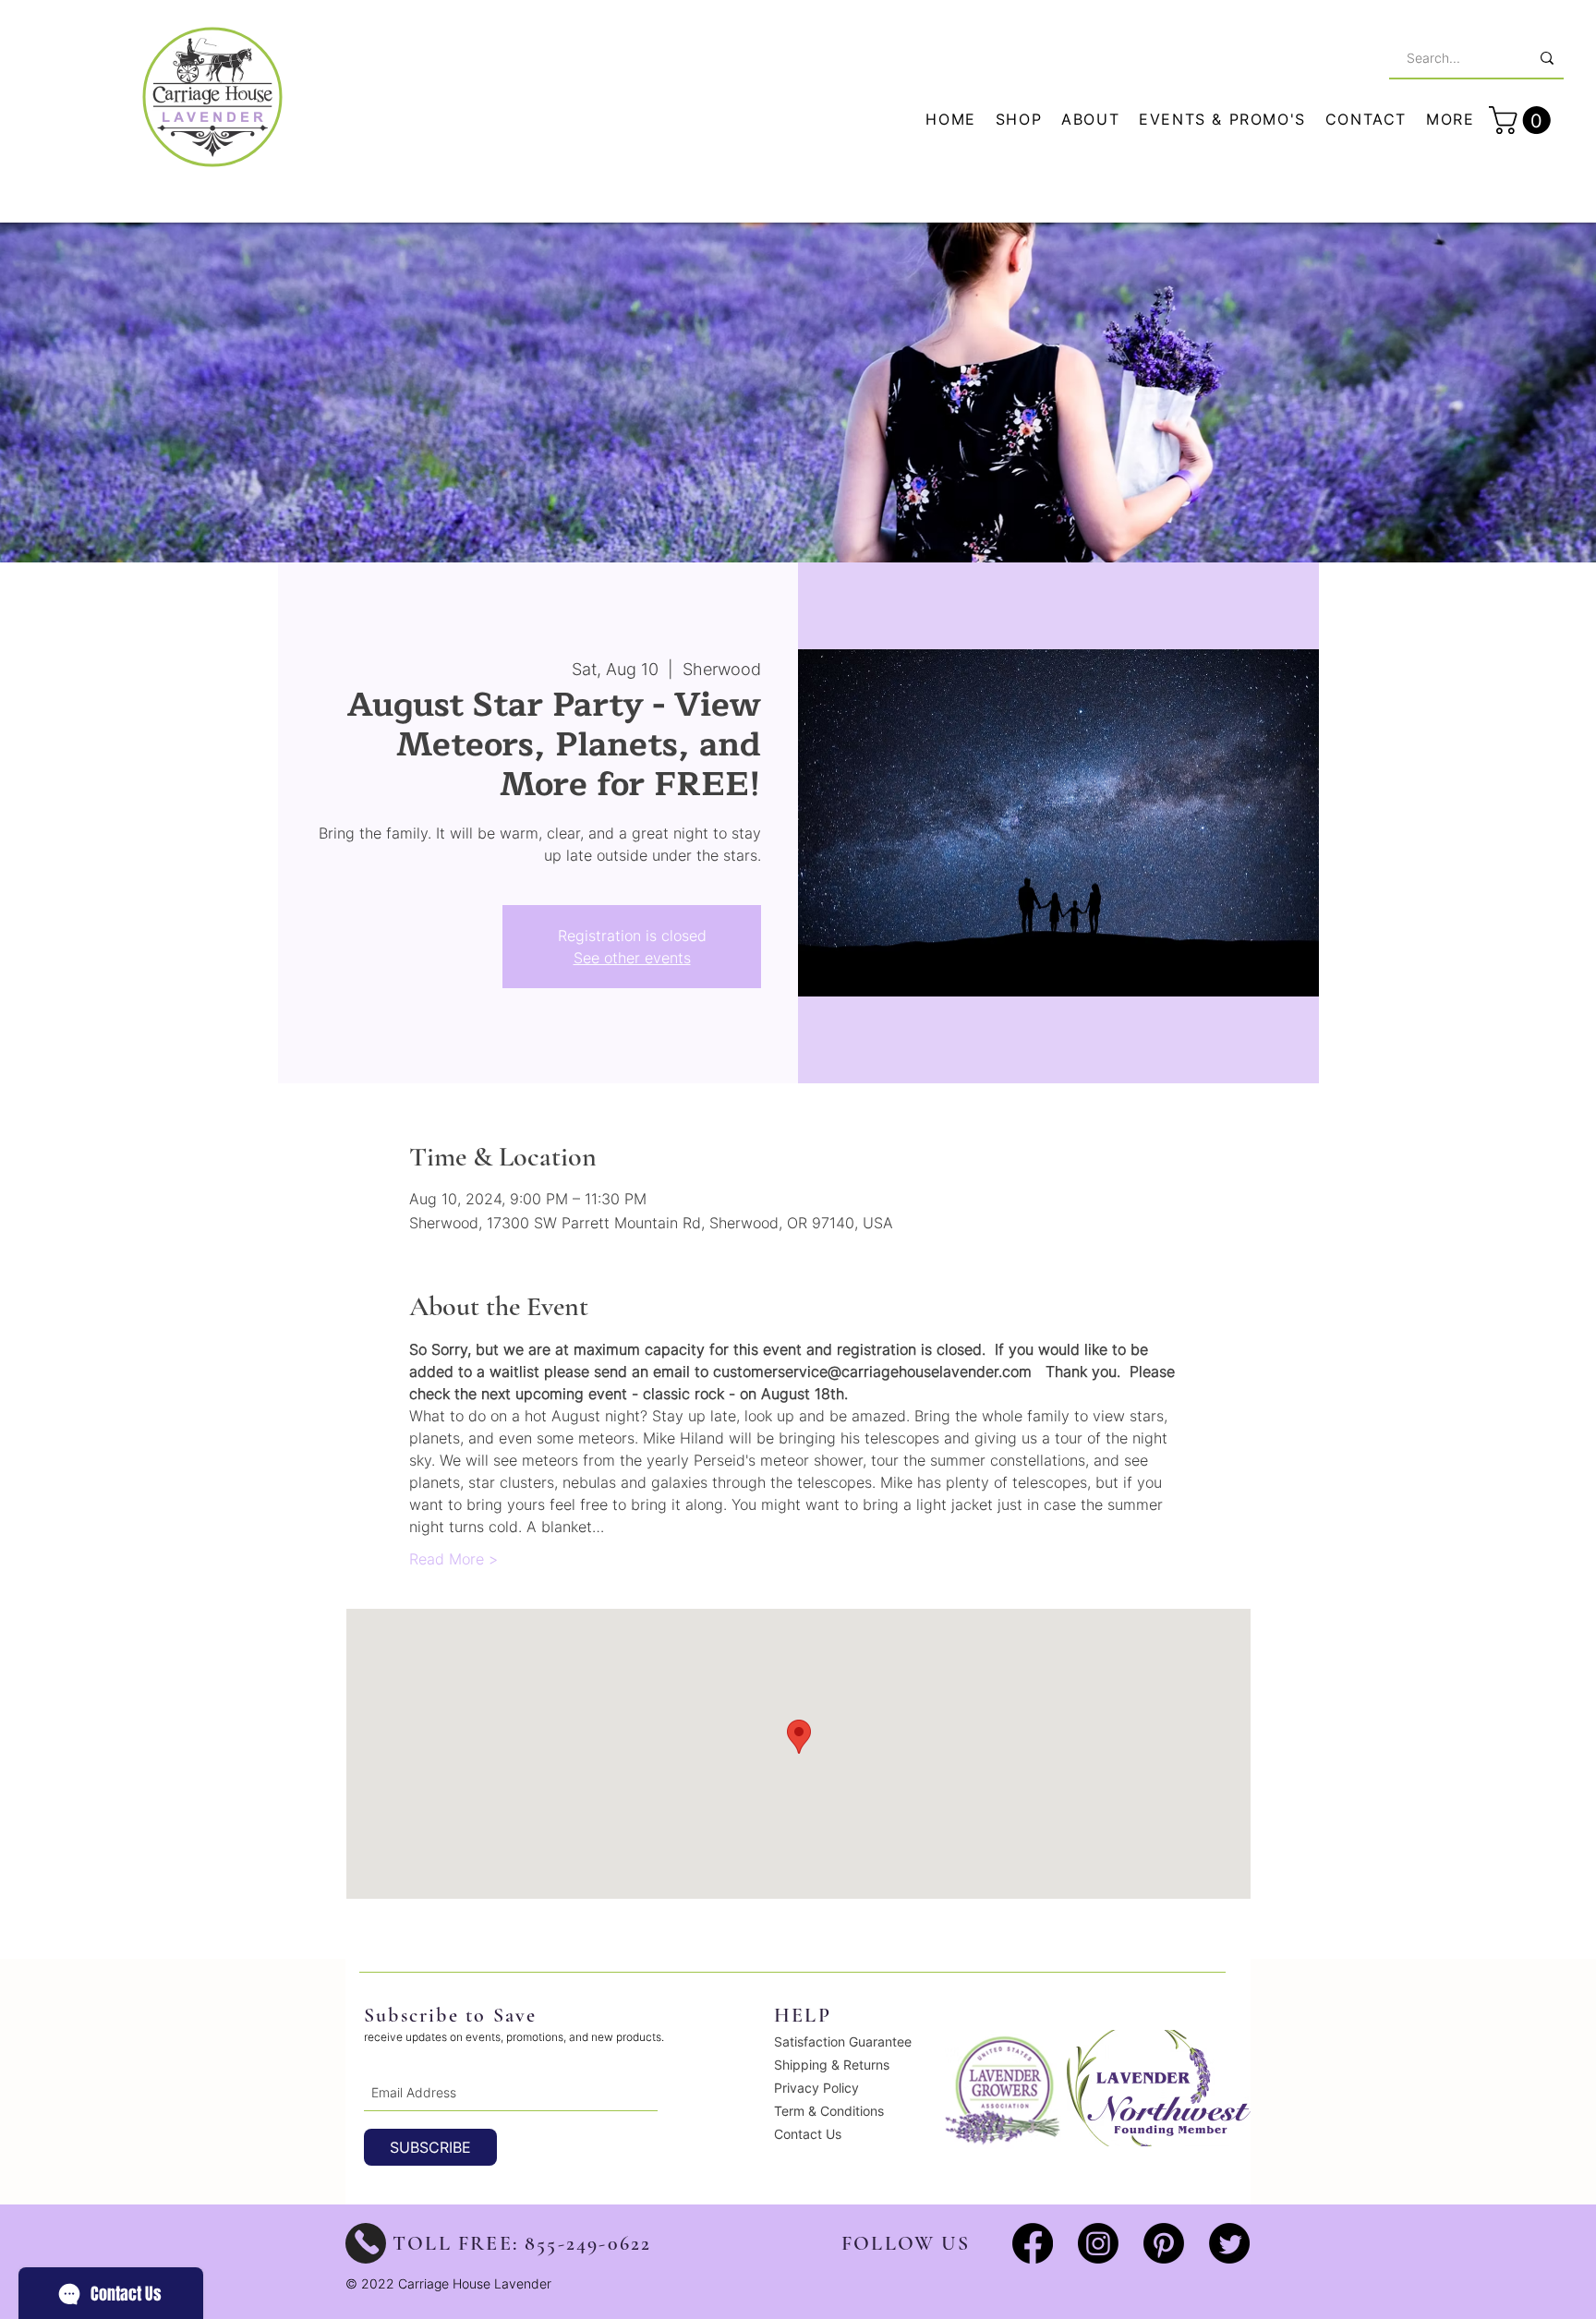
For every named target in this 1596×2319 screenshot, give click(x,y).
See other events (632, 958)
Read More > (453, 1559)
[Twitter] (1229, 2243)
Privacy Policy (816, 2088)
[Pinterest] (1164, 2243)
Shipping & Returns (832, 2065)
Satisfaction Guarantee (843, 2041)
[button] (1451, 120)
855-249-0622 (588, 2243)
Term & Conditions (829, 2111)
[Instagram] (1098, 2243)
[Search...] (1547, 58)
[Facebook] (1033, 2243)
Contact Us (808, 2134)
